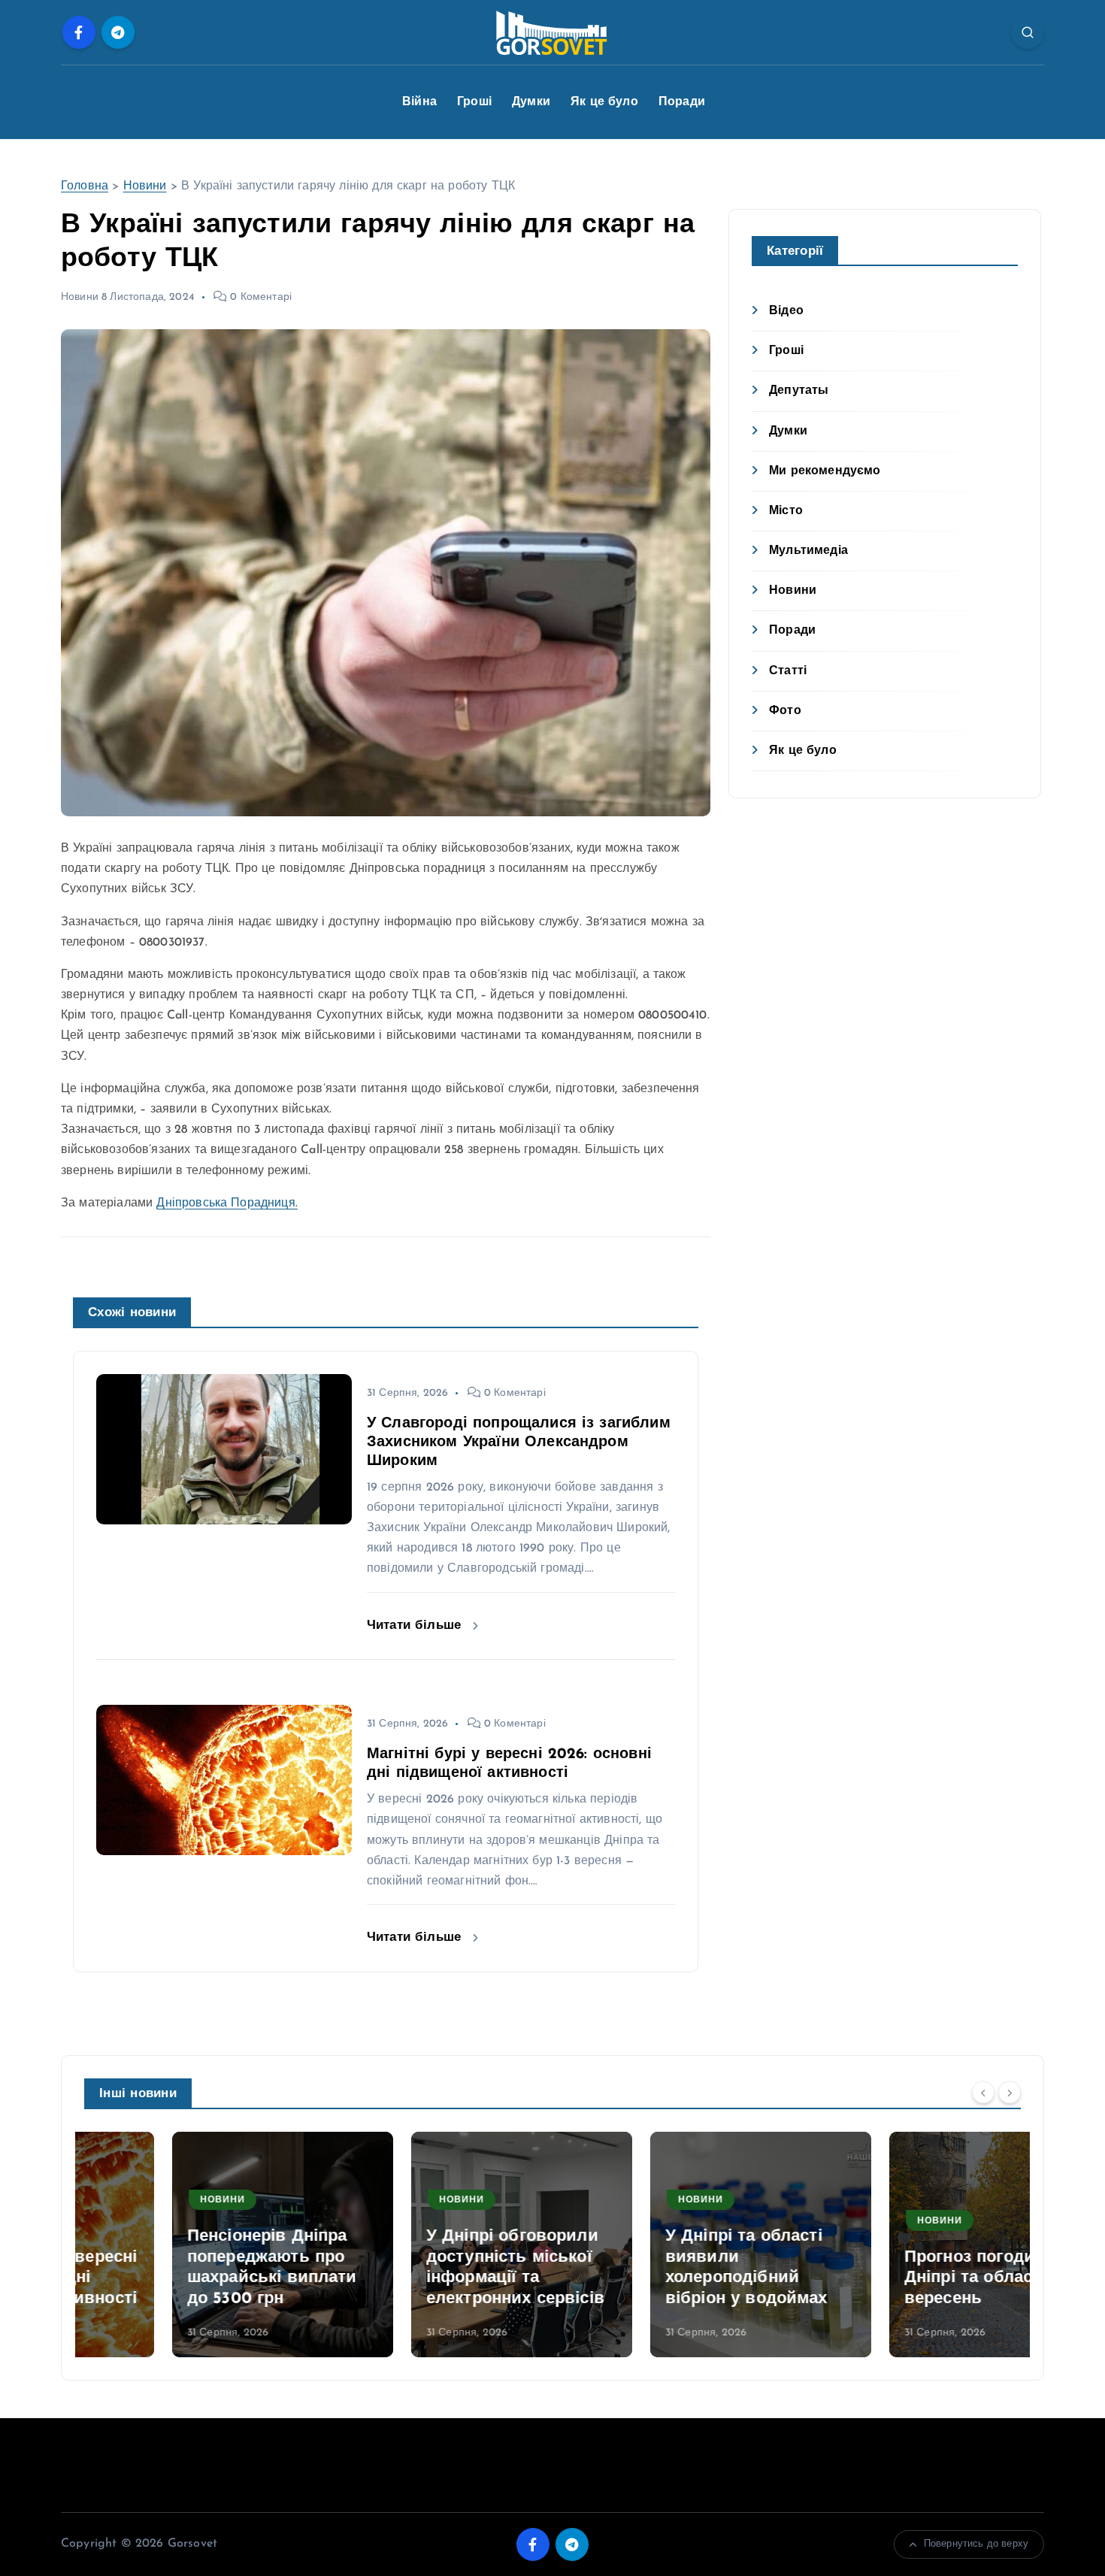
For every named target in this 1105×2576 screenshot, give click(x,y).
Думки (531, 102)
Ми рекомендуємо (825, 471)
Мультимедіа (808, 551)
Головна (85, 186)
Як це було (604, 102)
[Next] (1010, 2092)
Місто (786, 511)
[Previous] (983, 2092)
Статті (788, 671)
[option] (195, 2245)
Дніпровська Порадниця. (227, 1203)
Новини (145, 186)
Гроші (474, 102)
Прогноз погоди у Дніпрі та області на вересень (899, 2278)
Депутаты (799, 391)
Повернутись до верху (976, 2544)
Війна (419, 102)
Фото (785, 711)
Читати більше (416, 1626)
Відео (786, 311)
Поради (682, 102)
